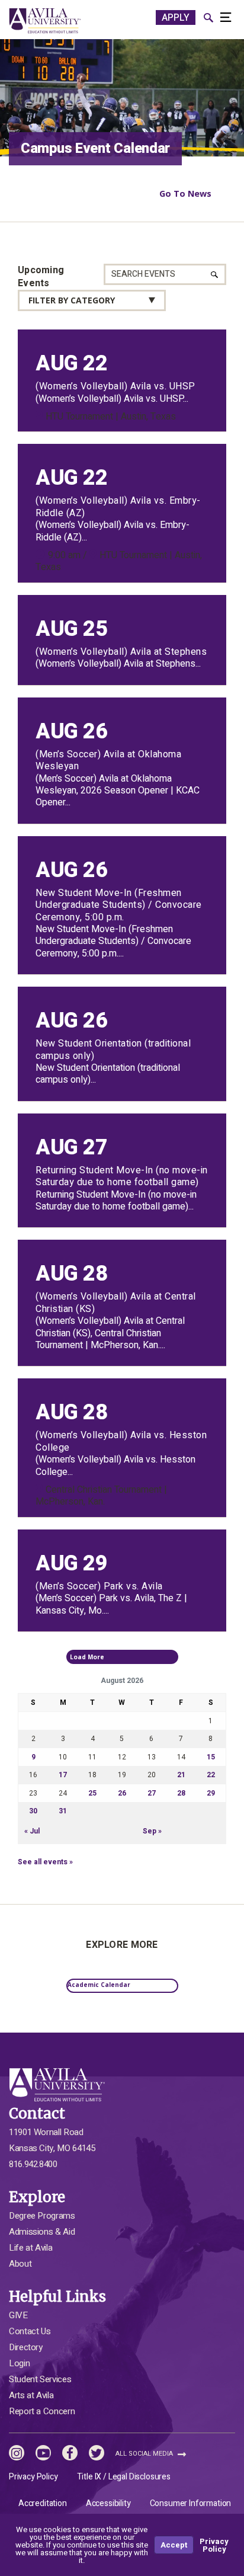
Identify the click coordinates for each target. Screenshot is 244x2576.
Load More (98, 1657)
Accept (174, 2545)
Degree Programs (42, 2216)
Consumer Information (191, 2503)
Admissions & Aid (42, 2232)
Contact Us (30, 2331)
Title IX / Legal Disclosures (124, 2477)
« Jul (32, 1831)
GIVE (18, 2315)
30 (33, 1811)
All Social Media (145, 2454)
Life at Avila (30, 2248)
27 (152, 1793)
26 (122, 1793)
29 (211, 1793)
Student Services (40, 2379)
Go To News (185, 193)
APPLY (176, 18)
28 (181, 1793)
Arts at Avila (31, 2395)
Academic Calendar (99, 1985)
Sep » (152, 1831)
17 (63, 1775)
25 (92, 1793)
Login (19, 2363)
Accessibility (108, 2503)
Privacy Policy (33, 2477)
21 (181, 1775)
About (20, 2264)
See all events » (45, 1862)
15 (211, 1757)
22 (211, 1775)
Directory (26, 2347)
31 (63, 1811)
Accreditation (43, 2503)
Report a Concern (42, 2411)
